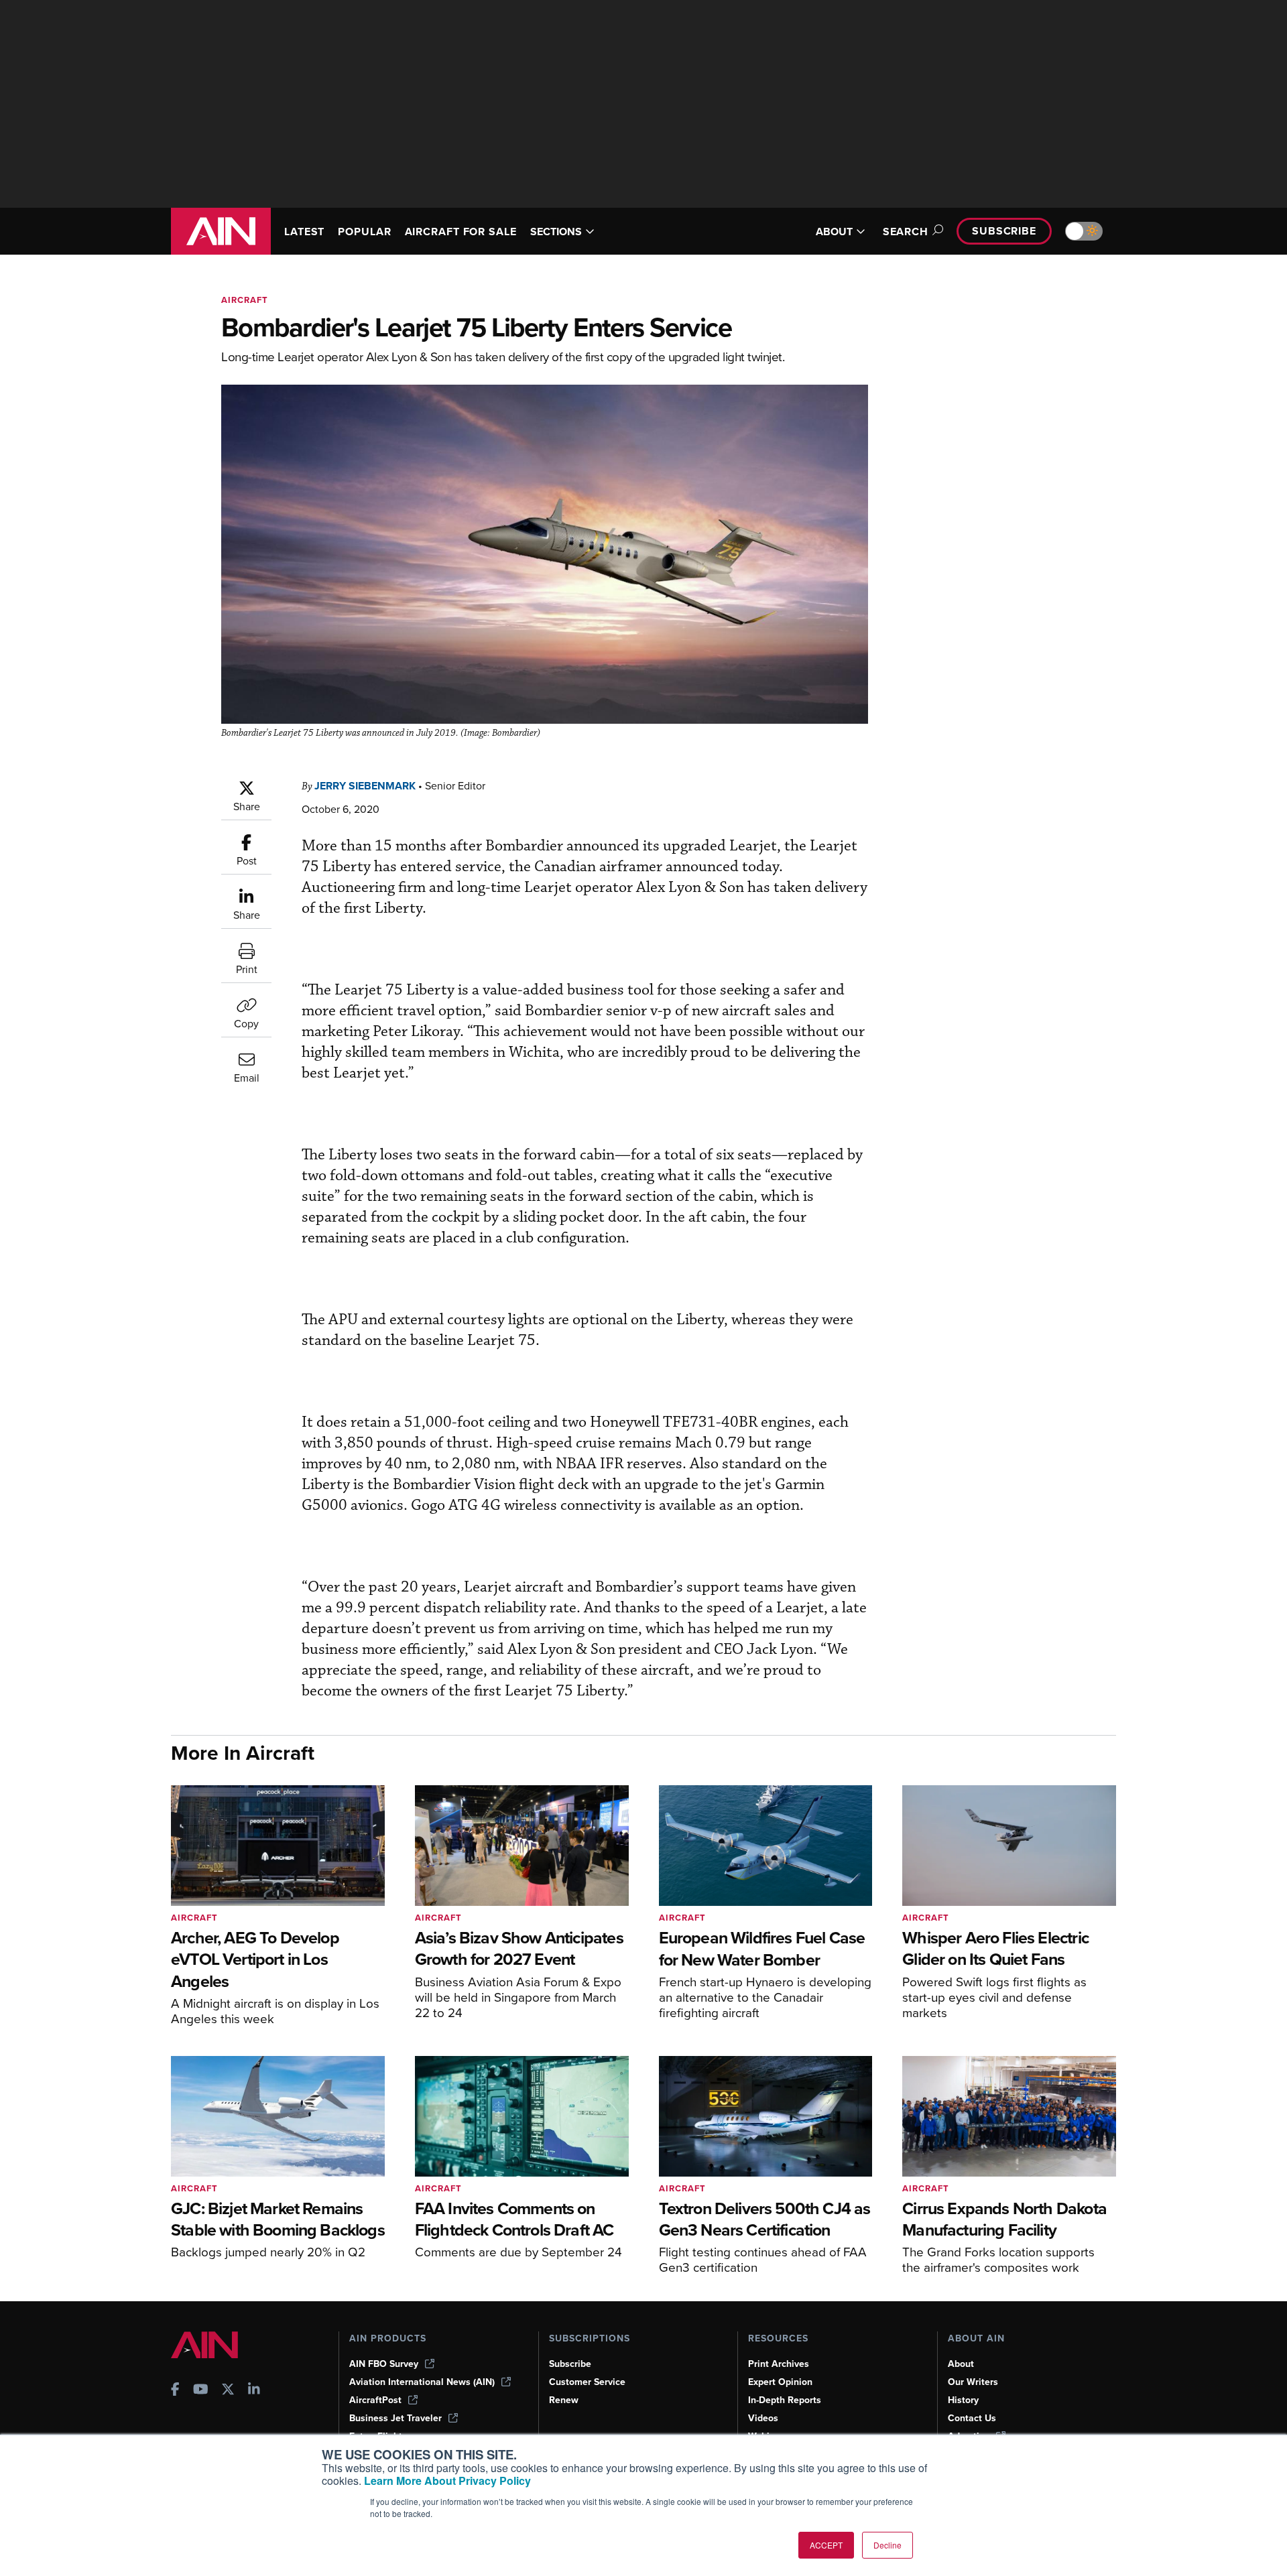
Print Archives (779, 2364)
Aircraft (245, 300)
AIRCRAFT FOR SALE (461, 232)
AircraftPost (375, 2400)
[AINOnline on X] (228, 2391)
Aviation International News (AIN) (422, 2382)
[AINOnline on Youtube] (201, 2391)
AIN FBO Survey (384, 2364)
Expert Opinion (780, 2382)
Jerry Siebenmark (365, 786)
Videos (763, 2418)
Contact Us (972, 2418)
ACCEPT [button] (826, 2545)
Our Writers (973, 2382)
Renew (564, 2400)
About (961, 2364)
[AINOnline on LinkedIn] (254, 2391)
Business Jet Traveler (395, 2418)
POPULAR (364, 232)
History (963, 2400)
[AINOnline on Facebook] (175, 2391)
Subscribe (1004, 231)
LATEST (304, 232)
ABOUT (834, 232)
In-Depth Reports (785, 2400)
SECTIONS (556, 232)
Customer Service (587, 2382)
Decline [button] (887, 2545)
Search (906, 232)
